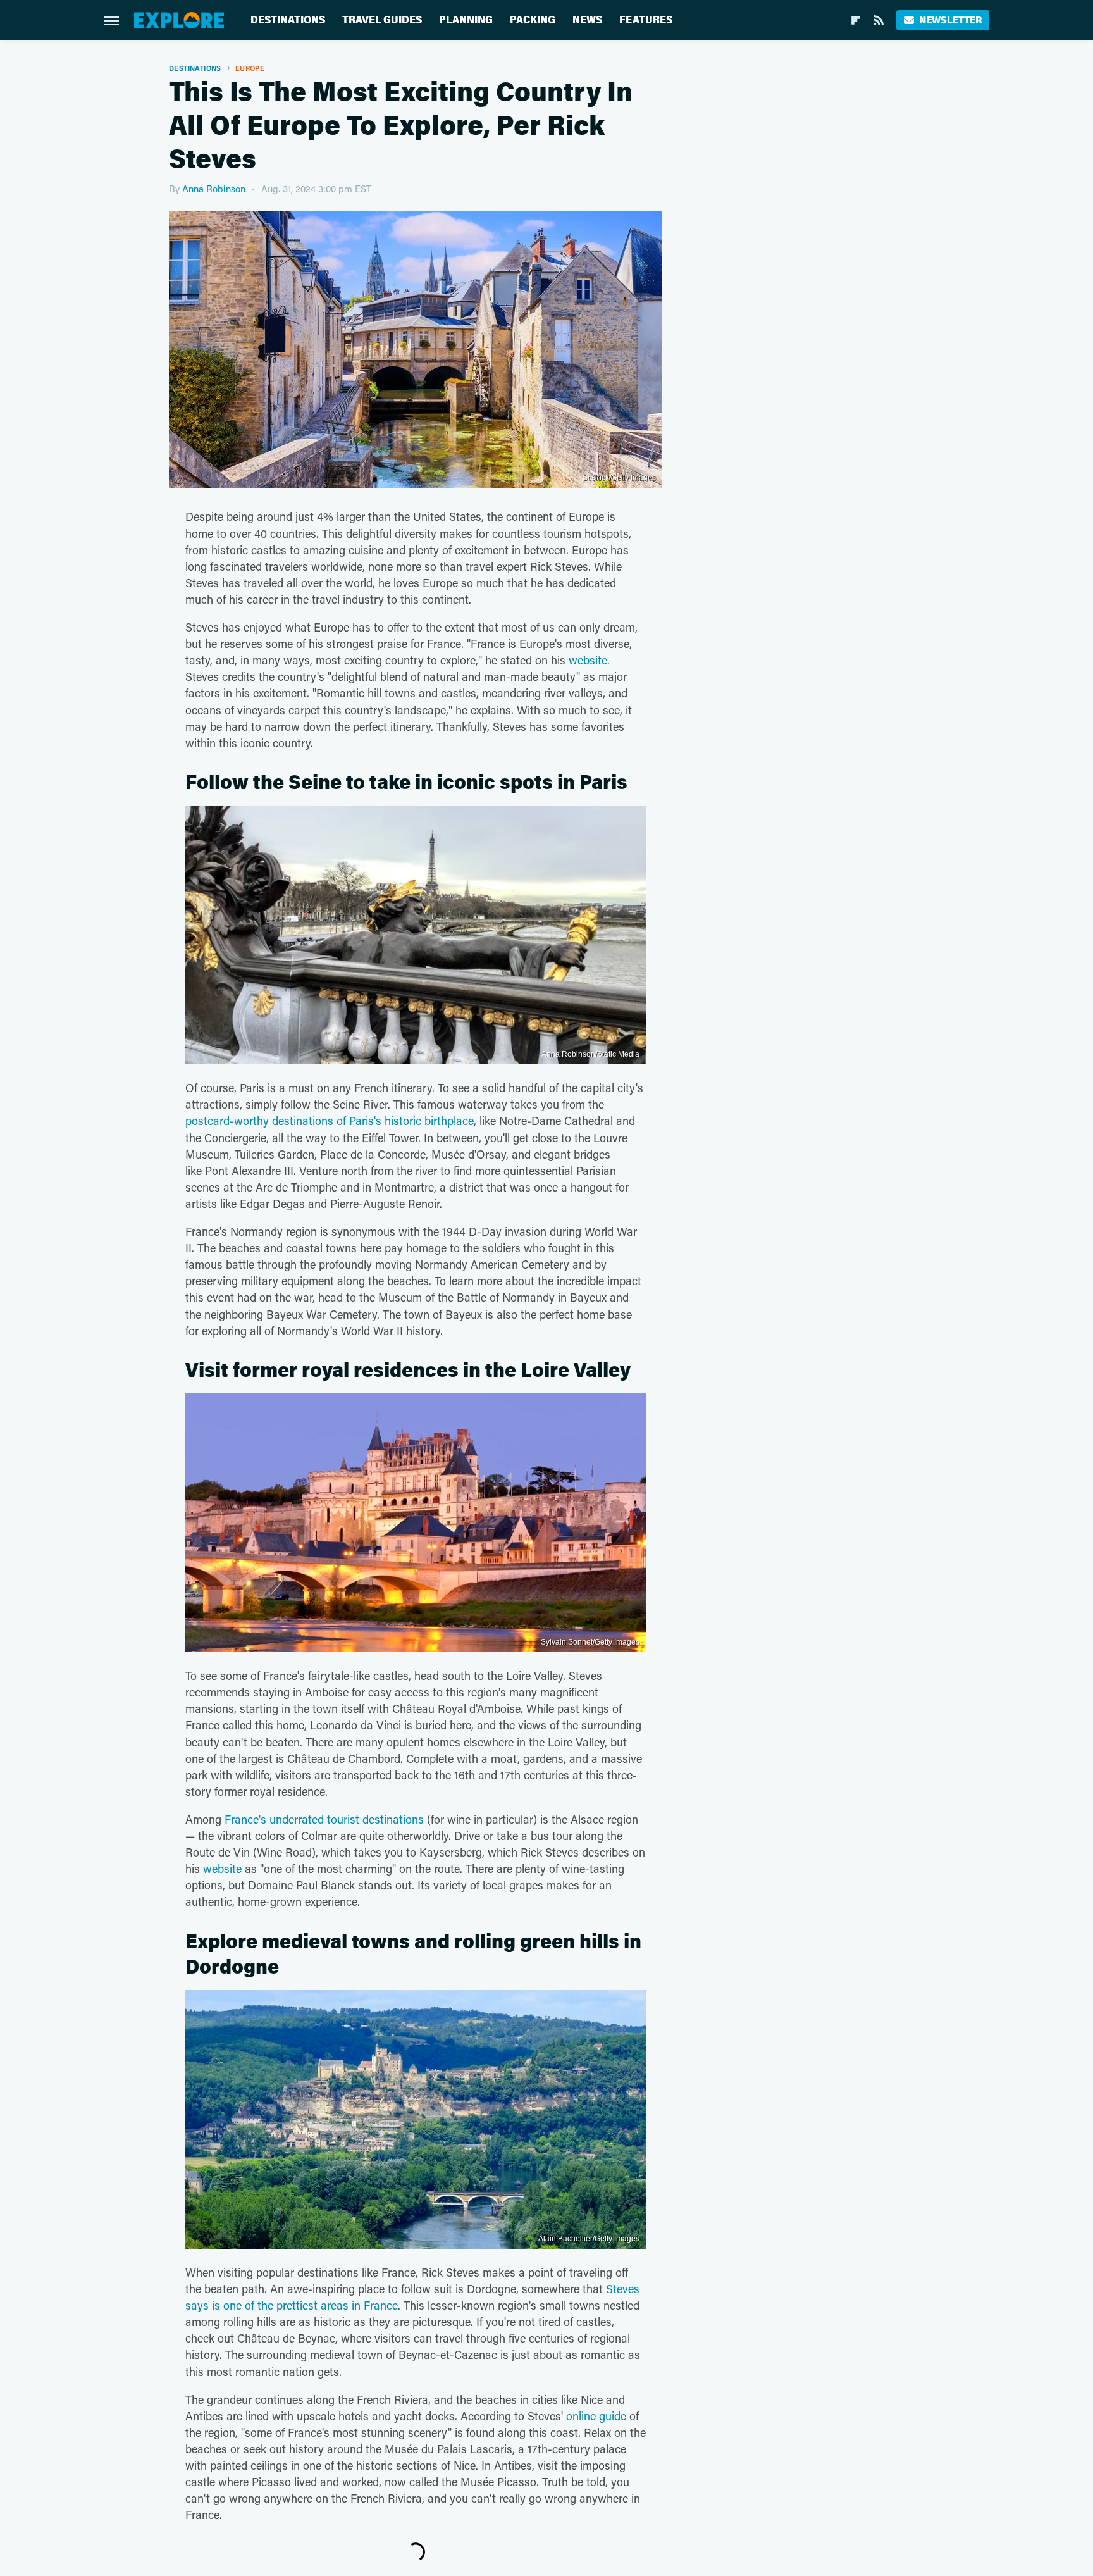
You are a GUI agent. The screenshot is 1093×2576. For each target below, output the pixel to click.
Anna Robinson (214, 189)
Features (646, 20)
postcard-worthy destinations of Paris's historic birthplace (330, 1121)
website (588, 660)
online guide (596, 2416)
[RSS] (879, 20)
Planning (466, 20)
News (587, 20)
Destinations (288, 20)
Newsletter (950, 20)
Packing (533, 20)
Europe (250, 68)
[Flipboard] (856, 20)
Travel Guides (382, 20)
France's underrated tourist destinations (324, 1819)
